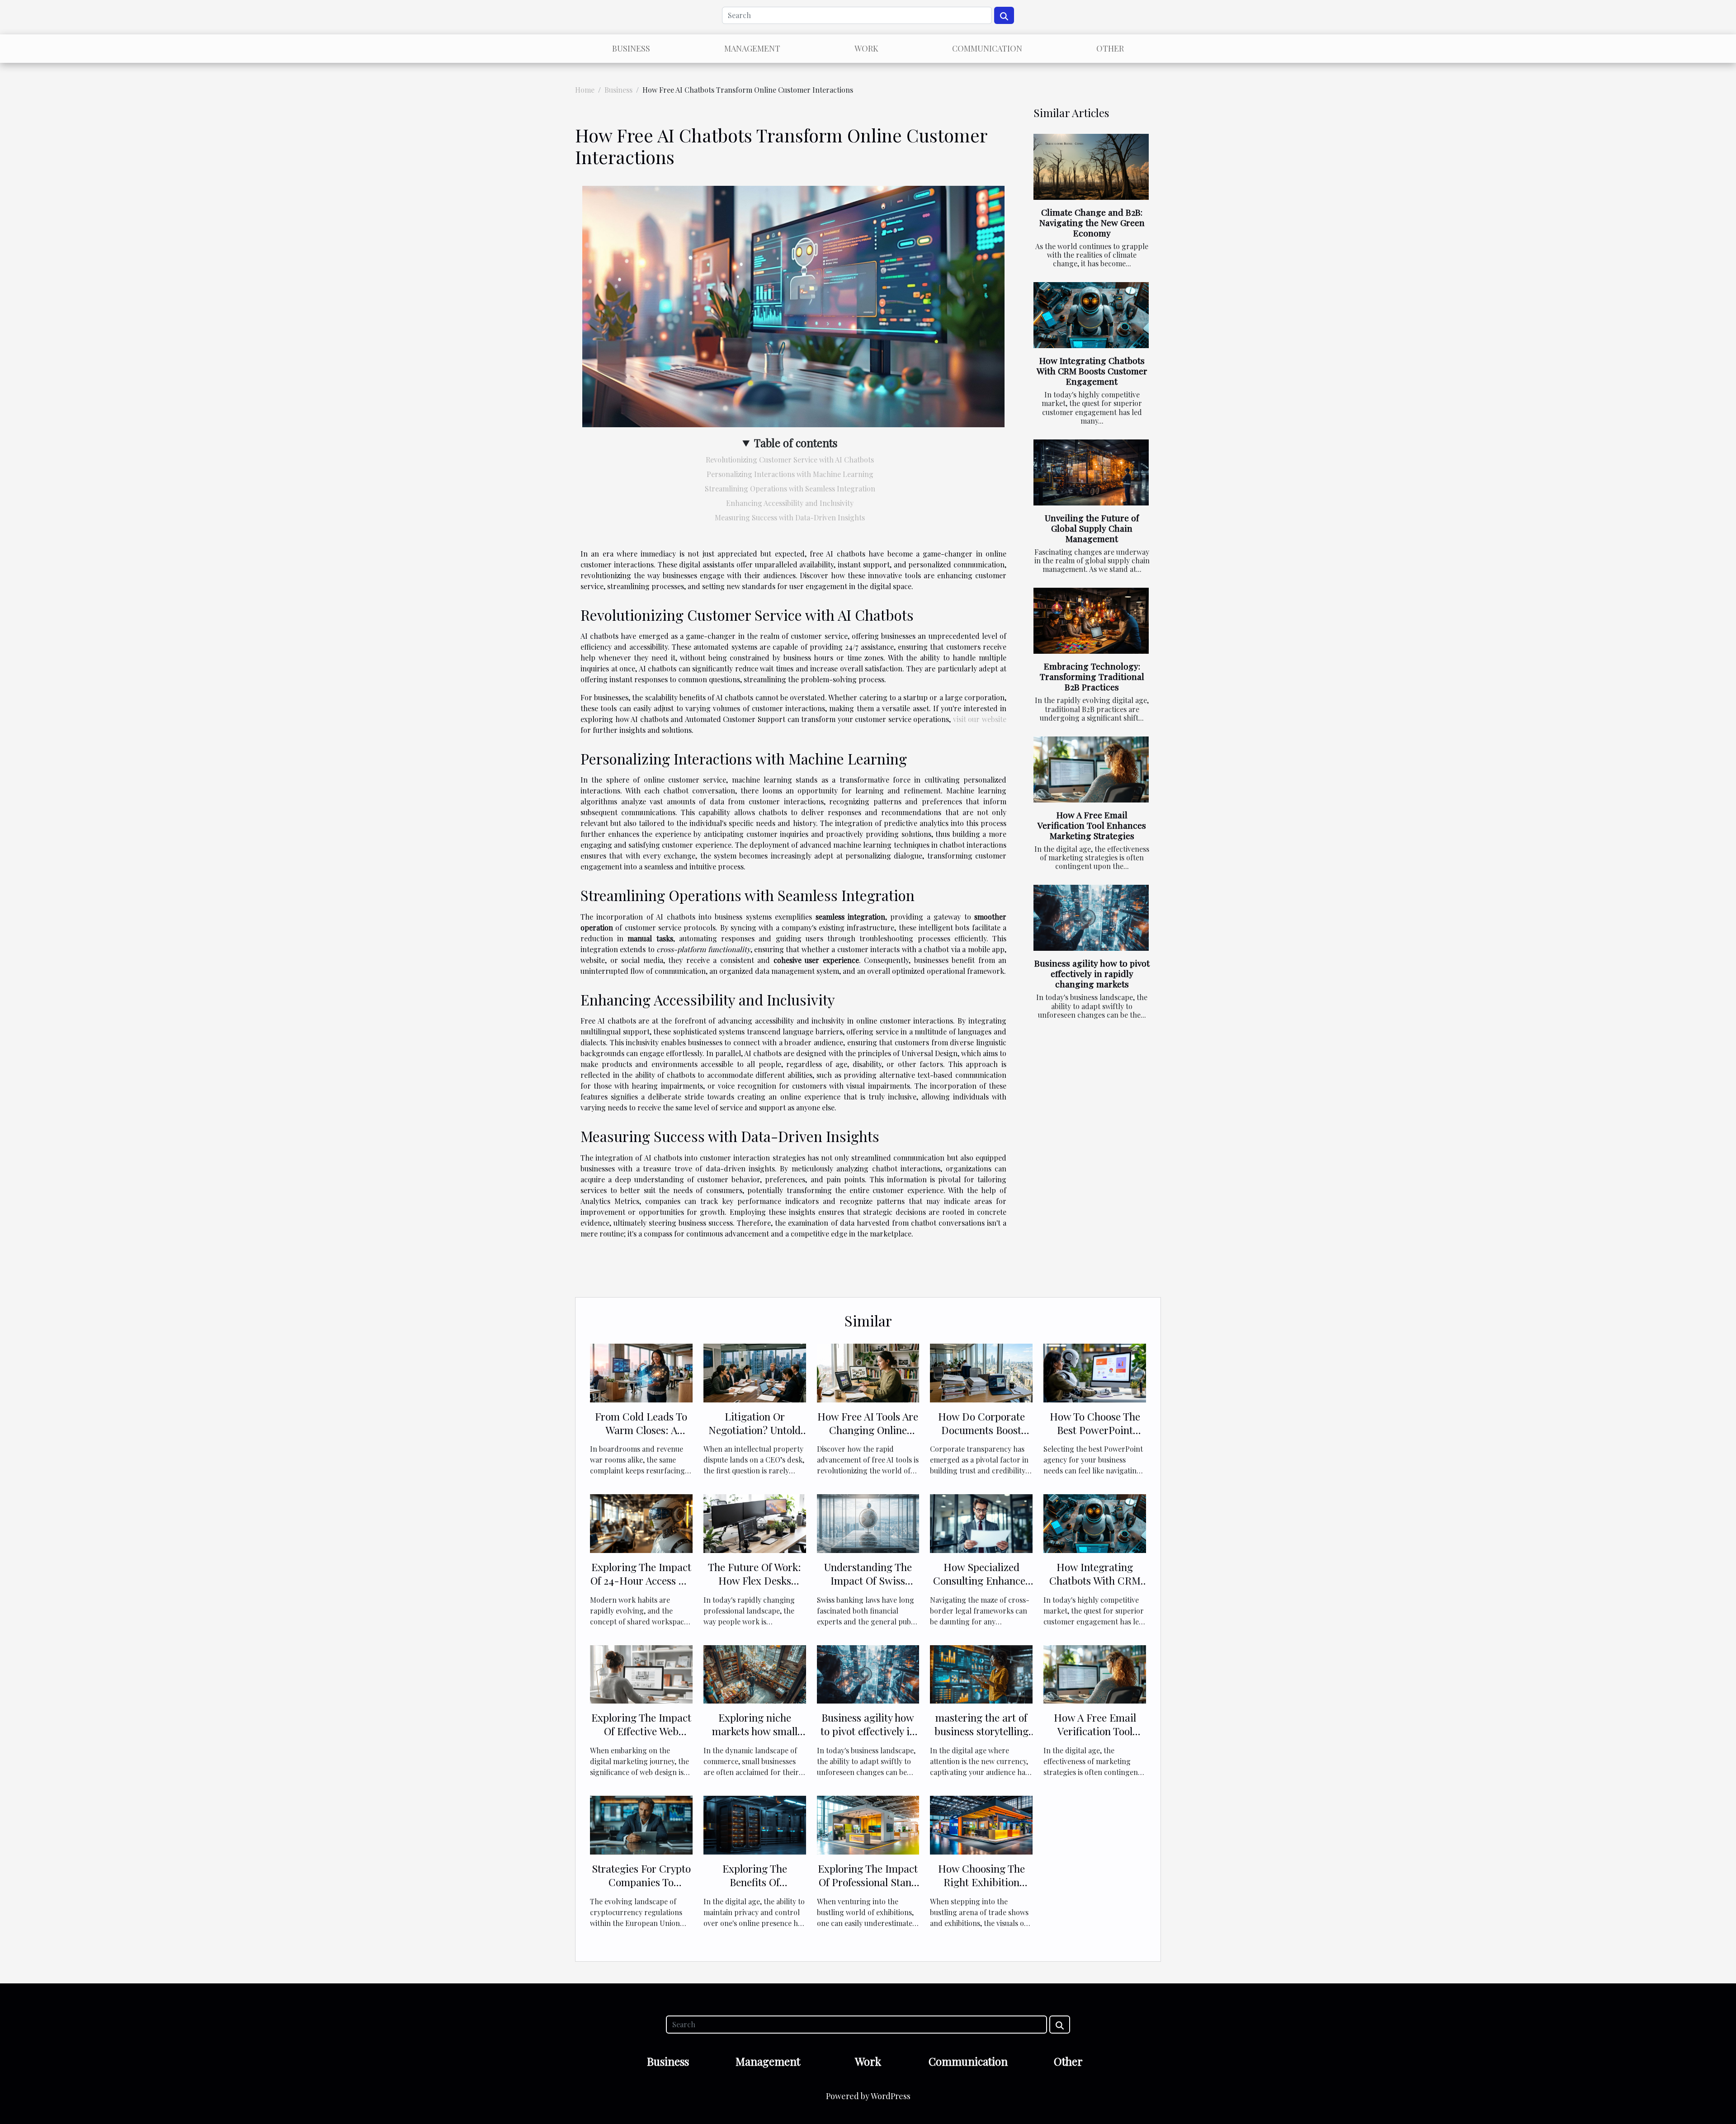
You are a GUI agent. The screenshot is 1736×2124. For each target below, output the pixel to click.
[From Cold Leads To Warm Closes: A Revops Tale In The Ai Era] (641, 1372)
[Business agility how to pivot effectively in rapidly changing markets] (1091, 918)
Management (752, 48)
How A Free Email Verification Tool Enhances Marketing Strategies (1092, 825)
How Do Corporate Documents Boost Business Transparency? (981, 1437)
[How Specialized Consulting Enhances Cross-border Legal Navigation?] (981, 1522)
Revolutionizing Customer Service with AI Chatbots (790, 460)
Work (866, 48)
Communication (987, 48)
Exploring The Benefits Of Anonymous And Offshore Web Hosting (755, 1889)
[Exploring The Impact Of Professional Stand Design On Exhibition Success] (868, 1824)
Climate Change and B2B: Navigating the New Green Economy (1092, 222)
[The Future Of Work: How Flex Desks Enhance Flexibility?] (755, 1522)
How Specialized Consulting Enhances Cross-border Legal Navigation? (981, 1587)
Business (631, 48)
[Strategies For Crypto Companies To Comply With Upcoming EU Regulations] (641, 1824)
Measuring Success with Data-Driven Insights (790, 517)
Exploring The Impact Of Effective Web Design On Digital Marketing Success (641, 1738)
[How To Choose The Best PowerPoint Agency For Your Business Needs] (1095, 1372)
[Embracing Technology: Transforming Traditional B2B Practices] (1091, 621)
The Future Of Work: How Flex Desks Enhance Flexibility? (755, 1580)
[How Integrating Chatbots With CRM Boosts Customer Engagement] (1091, 315)
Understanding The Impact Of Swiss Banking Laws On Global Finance (868, 1587)
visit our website (980, 719)
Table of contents (796, 443)
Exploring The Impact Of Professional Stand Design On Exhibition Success (868, 1889)
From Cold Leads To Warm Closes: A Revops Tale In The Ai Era (641, 1437)
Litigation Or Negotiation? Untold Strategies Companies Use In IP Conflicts (755, 1437)
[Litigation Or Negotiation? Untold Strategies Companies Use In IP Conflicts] (755, 1372)
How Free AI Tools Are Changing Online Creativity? (868, 1430)
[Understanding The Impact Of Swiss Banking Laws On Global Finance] (868, 1522)
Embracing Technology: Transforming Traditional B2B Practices (1092, 676)
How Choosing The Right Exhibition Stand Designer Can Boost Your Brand (981, 1889)
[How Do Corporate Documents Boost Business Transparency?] (981, 1372)
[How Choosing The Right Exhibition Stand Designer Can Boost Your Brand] (981, 1824)
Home (585, 90)
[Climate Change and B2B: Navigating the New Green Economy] (1091, 167)
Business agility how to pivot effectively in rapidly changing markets (1092, 973)
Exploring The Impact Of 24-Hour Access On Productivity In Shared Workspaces (641, 1587)
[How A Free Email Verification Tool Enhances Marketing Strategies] (1091, 769)
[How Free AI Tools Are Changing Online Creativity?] (868, 1372)
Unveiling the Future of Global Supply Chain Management (1092, 528)
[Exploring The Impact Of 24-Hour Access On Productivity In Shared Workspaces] (641, 1522)
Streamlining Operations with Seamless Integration (790, 489)
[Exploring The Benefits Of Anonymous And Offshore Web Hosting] (755, 1824)
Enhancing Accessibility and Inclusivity (790, 503)
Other (1110, 48)
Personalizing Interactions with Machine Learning (790, 474)
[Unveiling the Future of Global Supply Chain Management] (1091, 472)
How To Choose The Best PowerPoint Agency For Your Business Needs (1095, 1437)
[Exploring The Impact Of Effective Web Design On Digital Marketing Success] (641, 1673)
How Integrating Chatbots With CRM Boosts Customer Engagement (1092, 371)
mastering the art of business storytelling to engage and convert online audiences (981, 1738)
